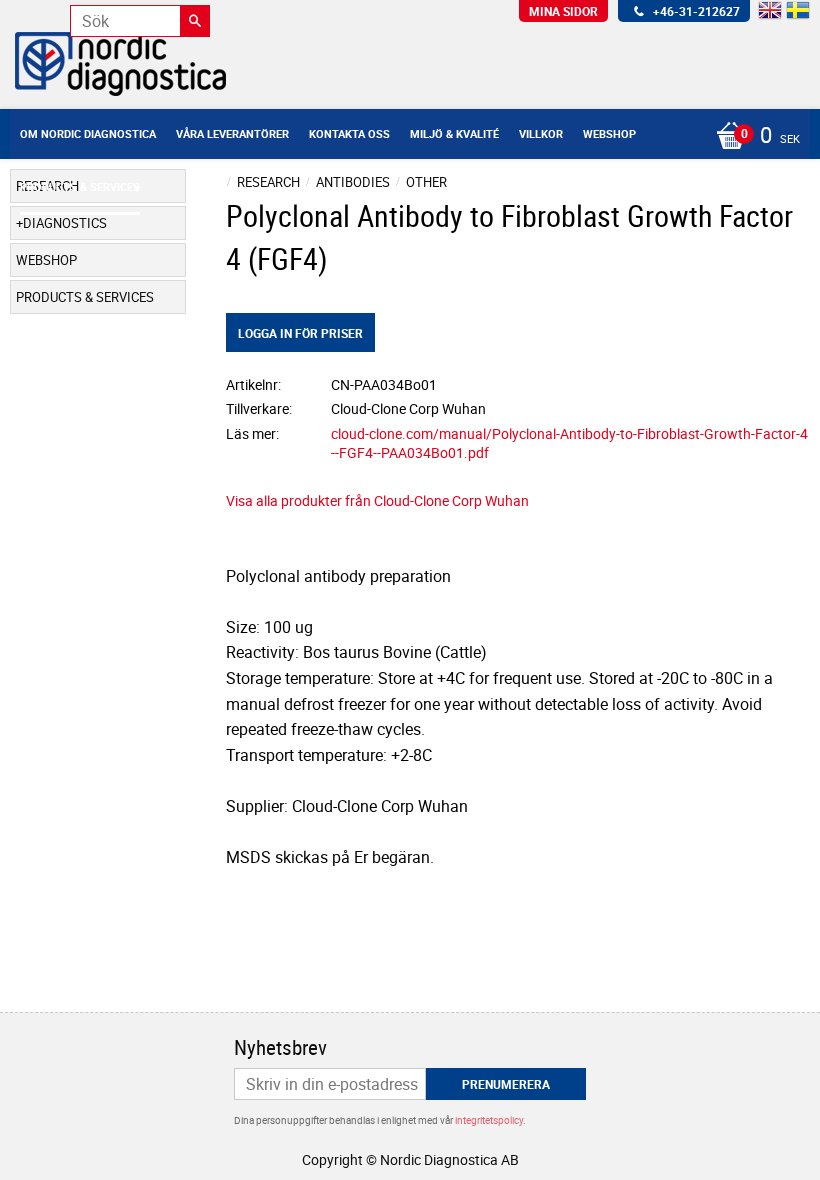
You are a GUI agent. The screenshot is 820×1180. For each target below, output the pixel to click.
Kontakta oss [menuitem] (349, 133)
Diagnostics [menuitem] (65, 223)
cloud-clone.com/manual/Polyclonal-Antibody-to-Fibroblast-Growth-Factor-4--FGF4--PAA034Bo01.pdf (569, 443)
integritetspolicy (489, 1120)
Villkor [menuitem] (541, 133)
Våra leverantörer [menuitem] (232, 133)
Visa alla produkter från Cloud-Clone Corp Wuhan (377, 500)
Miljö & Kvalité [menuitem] (454, 133)
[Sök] (195, 21)
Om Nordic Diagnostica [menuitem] (88, 133)
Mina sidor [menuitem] (563, 11)
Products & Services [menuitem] (80, 186)
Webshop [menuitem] (609, 133)
